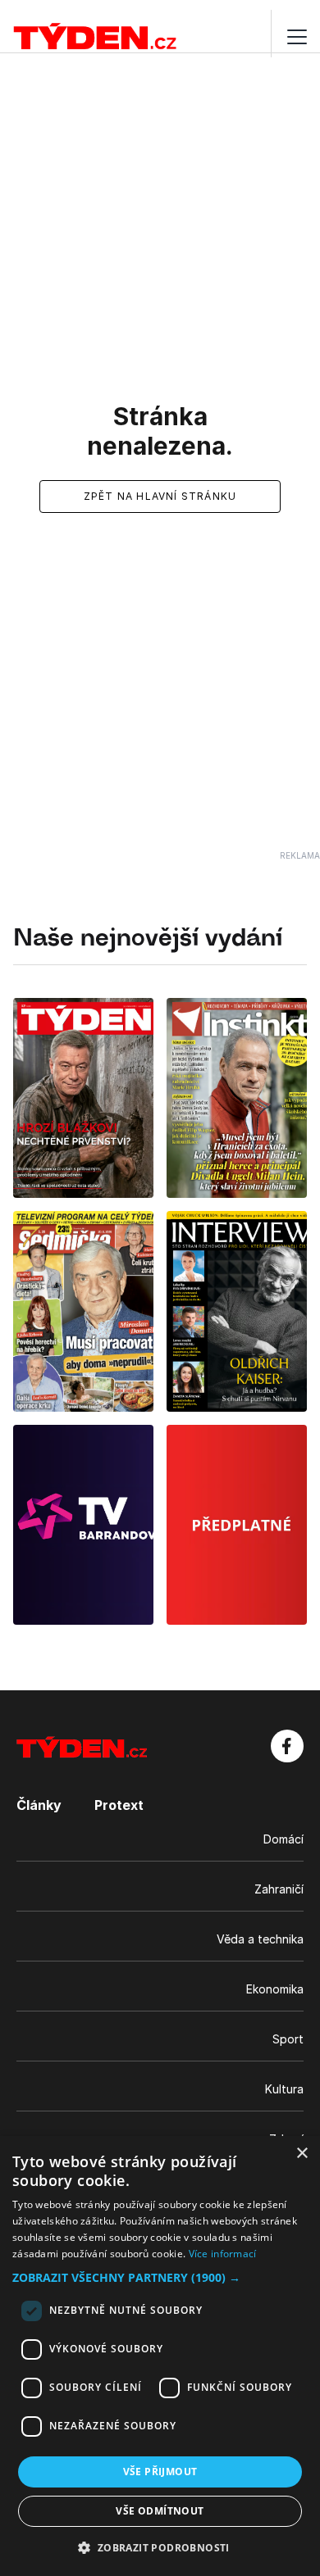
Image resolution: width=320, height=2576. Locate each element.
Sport (288, 2039)
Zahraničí (279, 1889)
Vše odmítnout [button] (160, 2511)
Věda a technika (260, 1939)
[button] (160, 2277)
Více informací (223, 2254)
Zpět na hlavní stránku (160, 496)
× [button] (302, 2154)
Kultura (284, 2089)
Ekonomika (275, 1989)
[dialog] (160, 2356)
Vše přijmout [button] (160, 2472)
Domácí (283, 1839)
